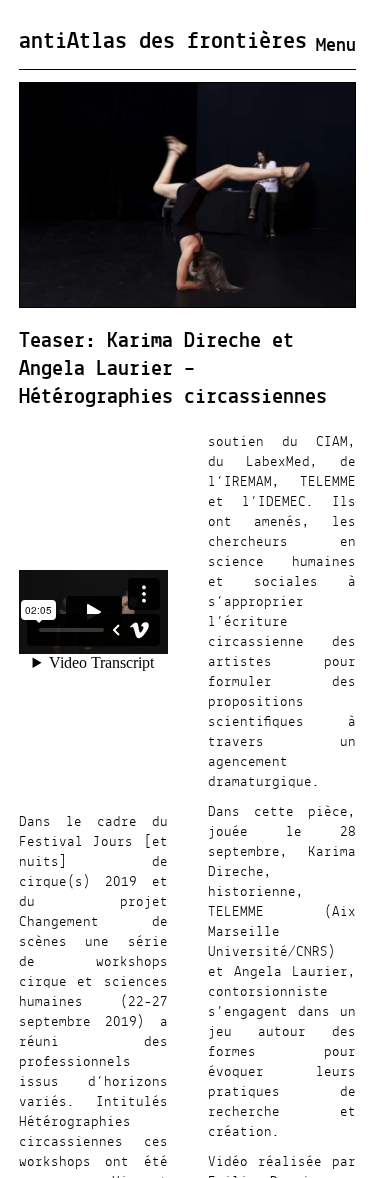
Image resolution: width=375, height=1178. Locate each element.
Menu (336, 46)
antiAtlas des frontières (163, 42)
